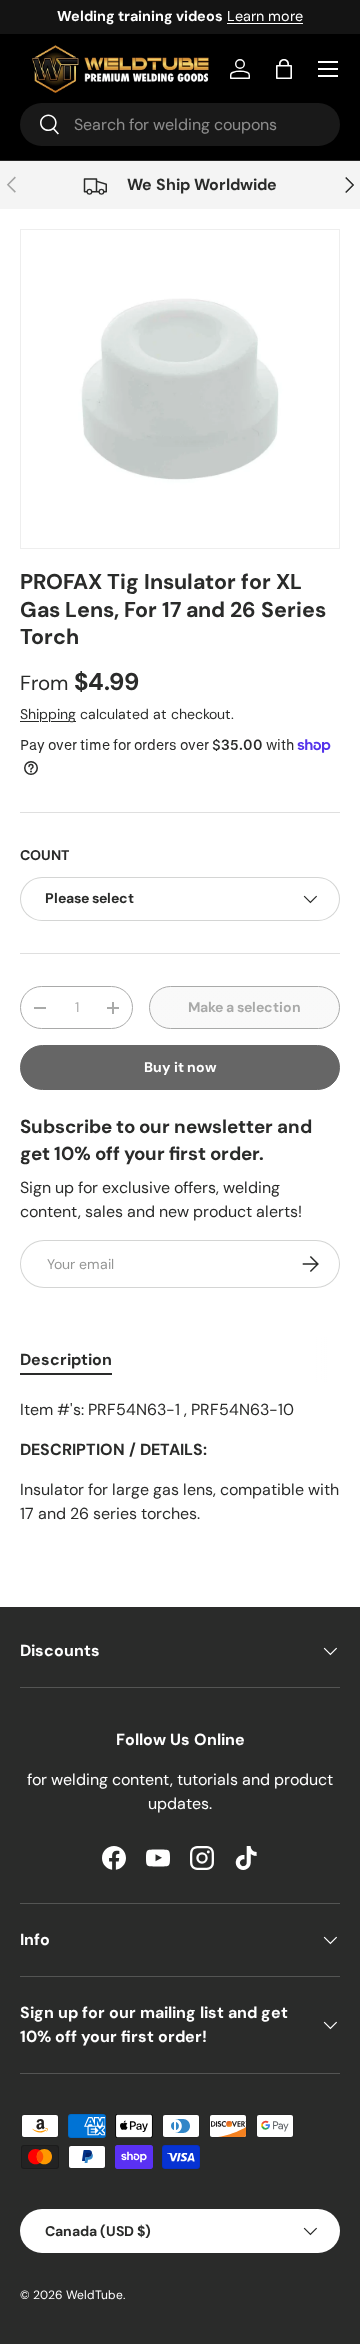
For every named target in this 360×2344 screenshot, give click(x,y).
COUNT (44, 855)
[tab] (66, 1359)
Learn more (265, 16)
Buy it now (180, 1067)
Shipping (48, 714)
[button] (284, 69)
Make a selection (244, 1007)
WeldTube (94, 2295)
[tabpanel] (180, 1462)
